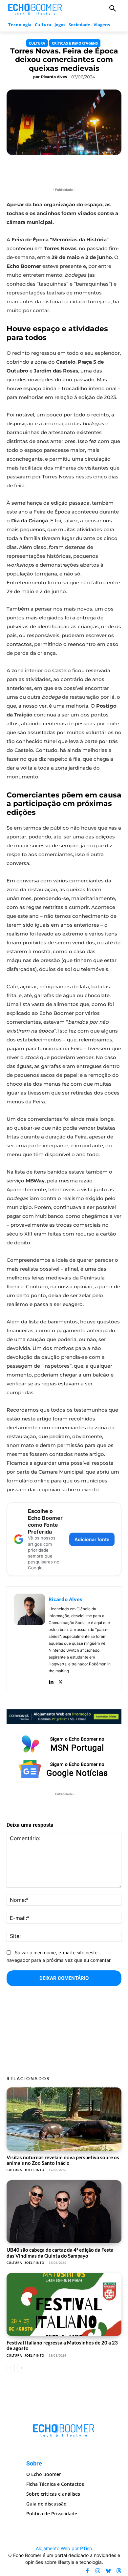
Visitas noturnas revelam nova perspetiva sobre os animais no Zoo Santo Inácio (63, 2160)
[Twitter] (61, 1680)
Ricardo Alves (54, 77)
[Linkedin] (51, 1680)
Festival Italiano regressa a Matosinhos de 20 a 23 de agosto (62, 2345)
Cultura (37, 43)
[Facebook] (87, 2571)
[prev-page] (11, 2368)
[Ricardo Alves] (30, 1639)
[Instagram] (98, 2571)
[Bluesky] (108, 2571)
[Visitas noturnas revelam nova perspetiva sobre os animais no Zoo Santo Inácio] (64, 2119)
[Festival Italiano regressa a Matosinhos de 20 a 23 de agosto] (64, 2305)
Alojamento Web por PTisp (64, 2548)
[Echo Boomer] (35, 9)
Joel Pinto (34, 2170)
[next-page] (21, 2368)
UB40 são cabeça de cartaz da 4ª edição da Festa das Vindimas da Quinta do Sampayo (60, 2253)
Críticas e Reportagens (75, 43)
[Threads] (119, 2571)
